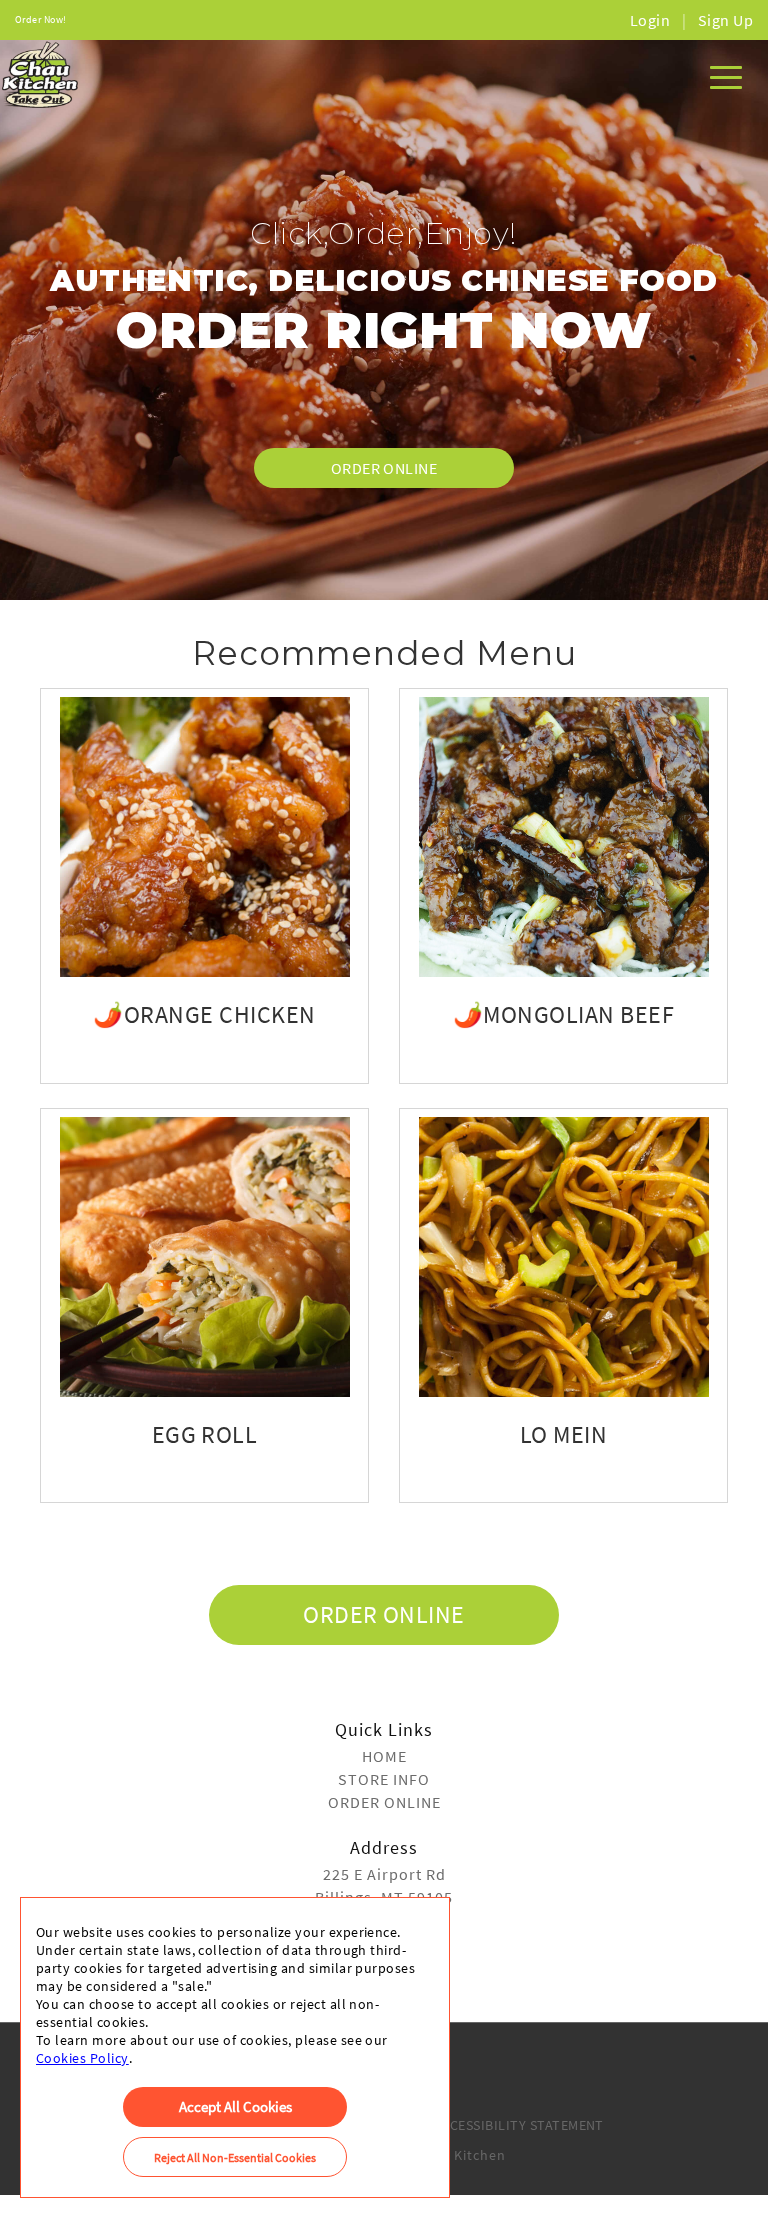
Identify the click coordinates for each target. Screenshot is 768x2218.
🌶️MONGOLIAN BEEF (563, 1014)
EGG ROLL (205, 1434)
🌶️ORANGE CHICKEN (204, 1014)
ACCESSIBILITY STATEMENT (518, 2125)
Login (650, 20)
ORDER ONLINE (384, 468)
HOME (384, 1756)
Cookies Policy (82, 2058)
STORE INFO (384, 1779)
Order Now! (41, 19)
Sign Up (725, 20)
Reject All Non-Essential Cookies (235, 2157)
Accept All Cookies (235, 2106)
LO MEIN (563, 1434)
